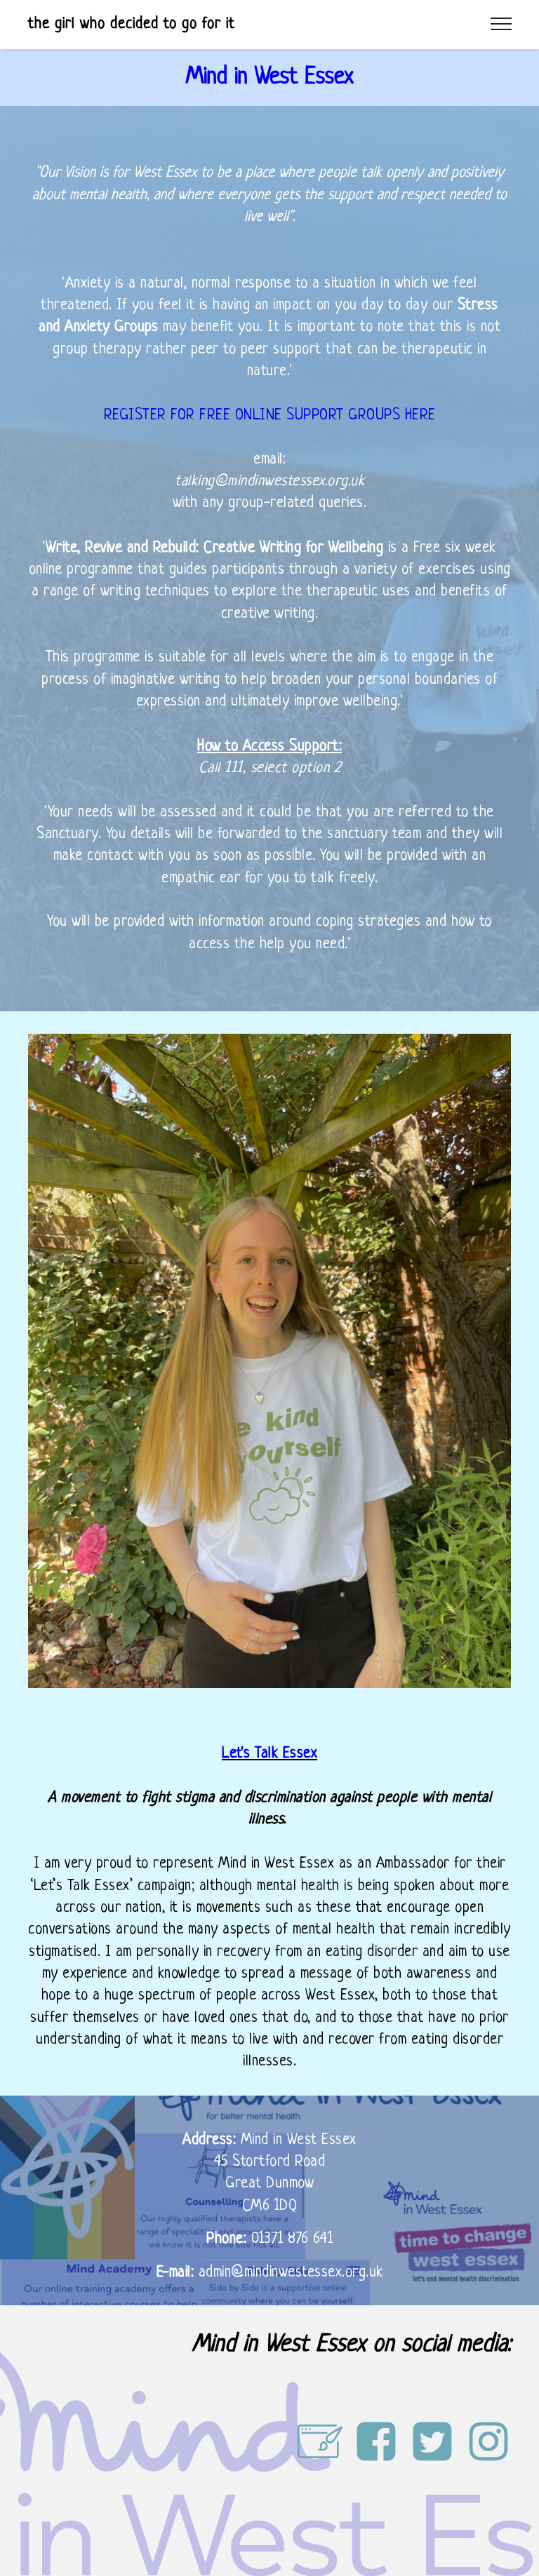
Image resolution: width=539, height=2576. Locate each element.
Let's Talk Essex (269, 1754)
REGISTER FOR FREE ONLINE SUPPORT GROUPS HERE (270, 416)
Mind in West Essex (270, 77)
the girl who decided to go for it (132, 24)
